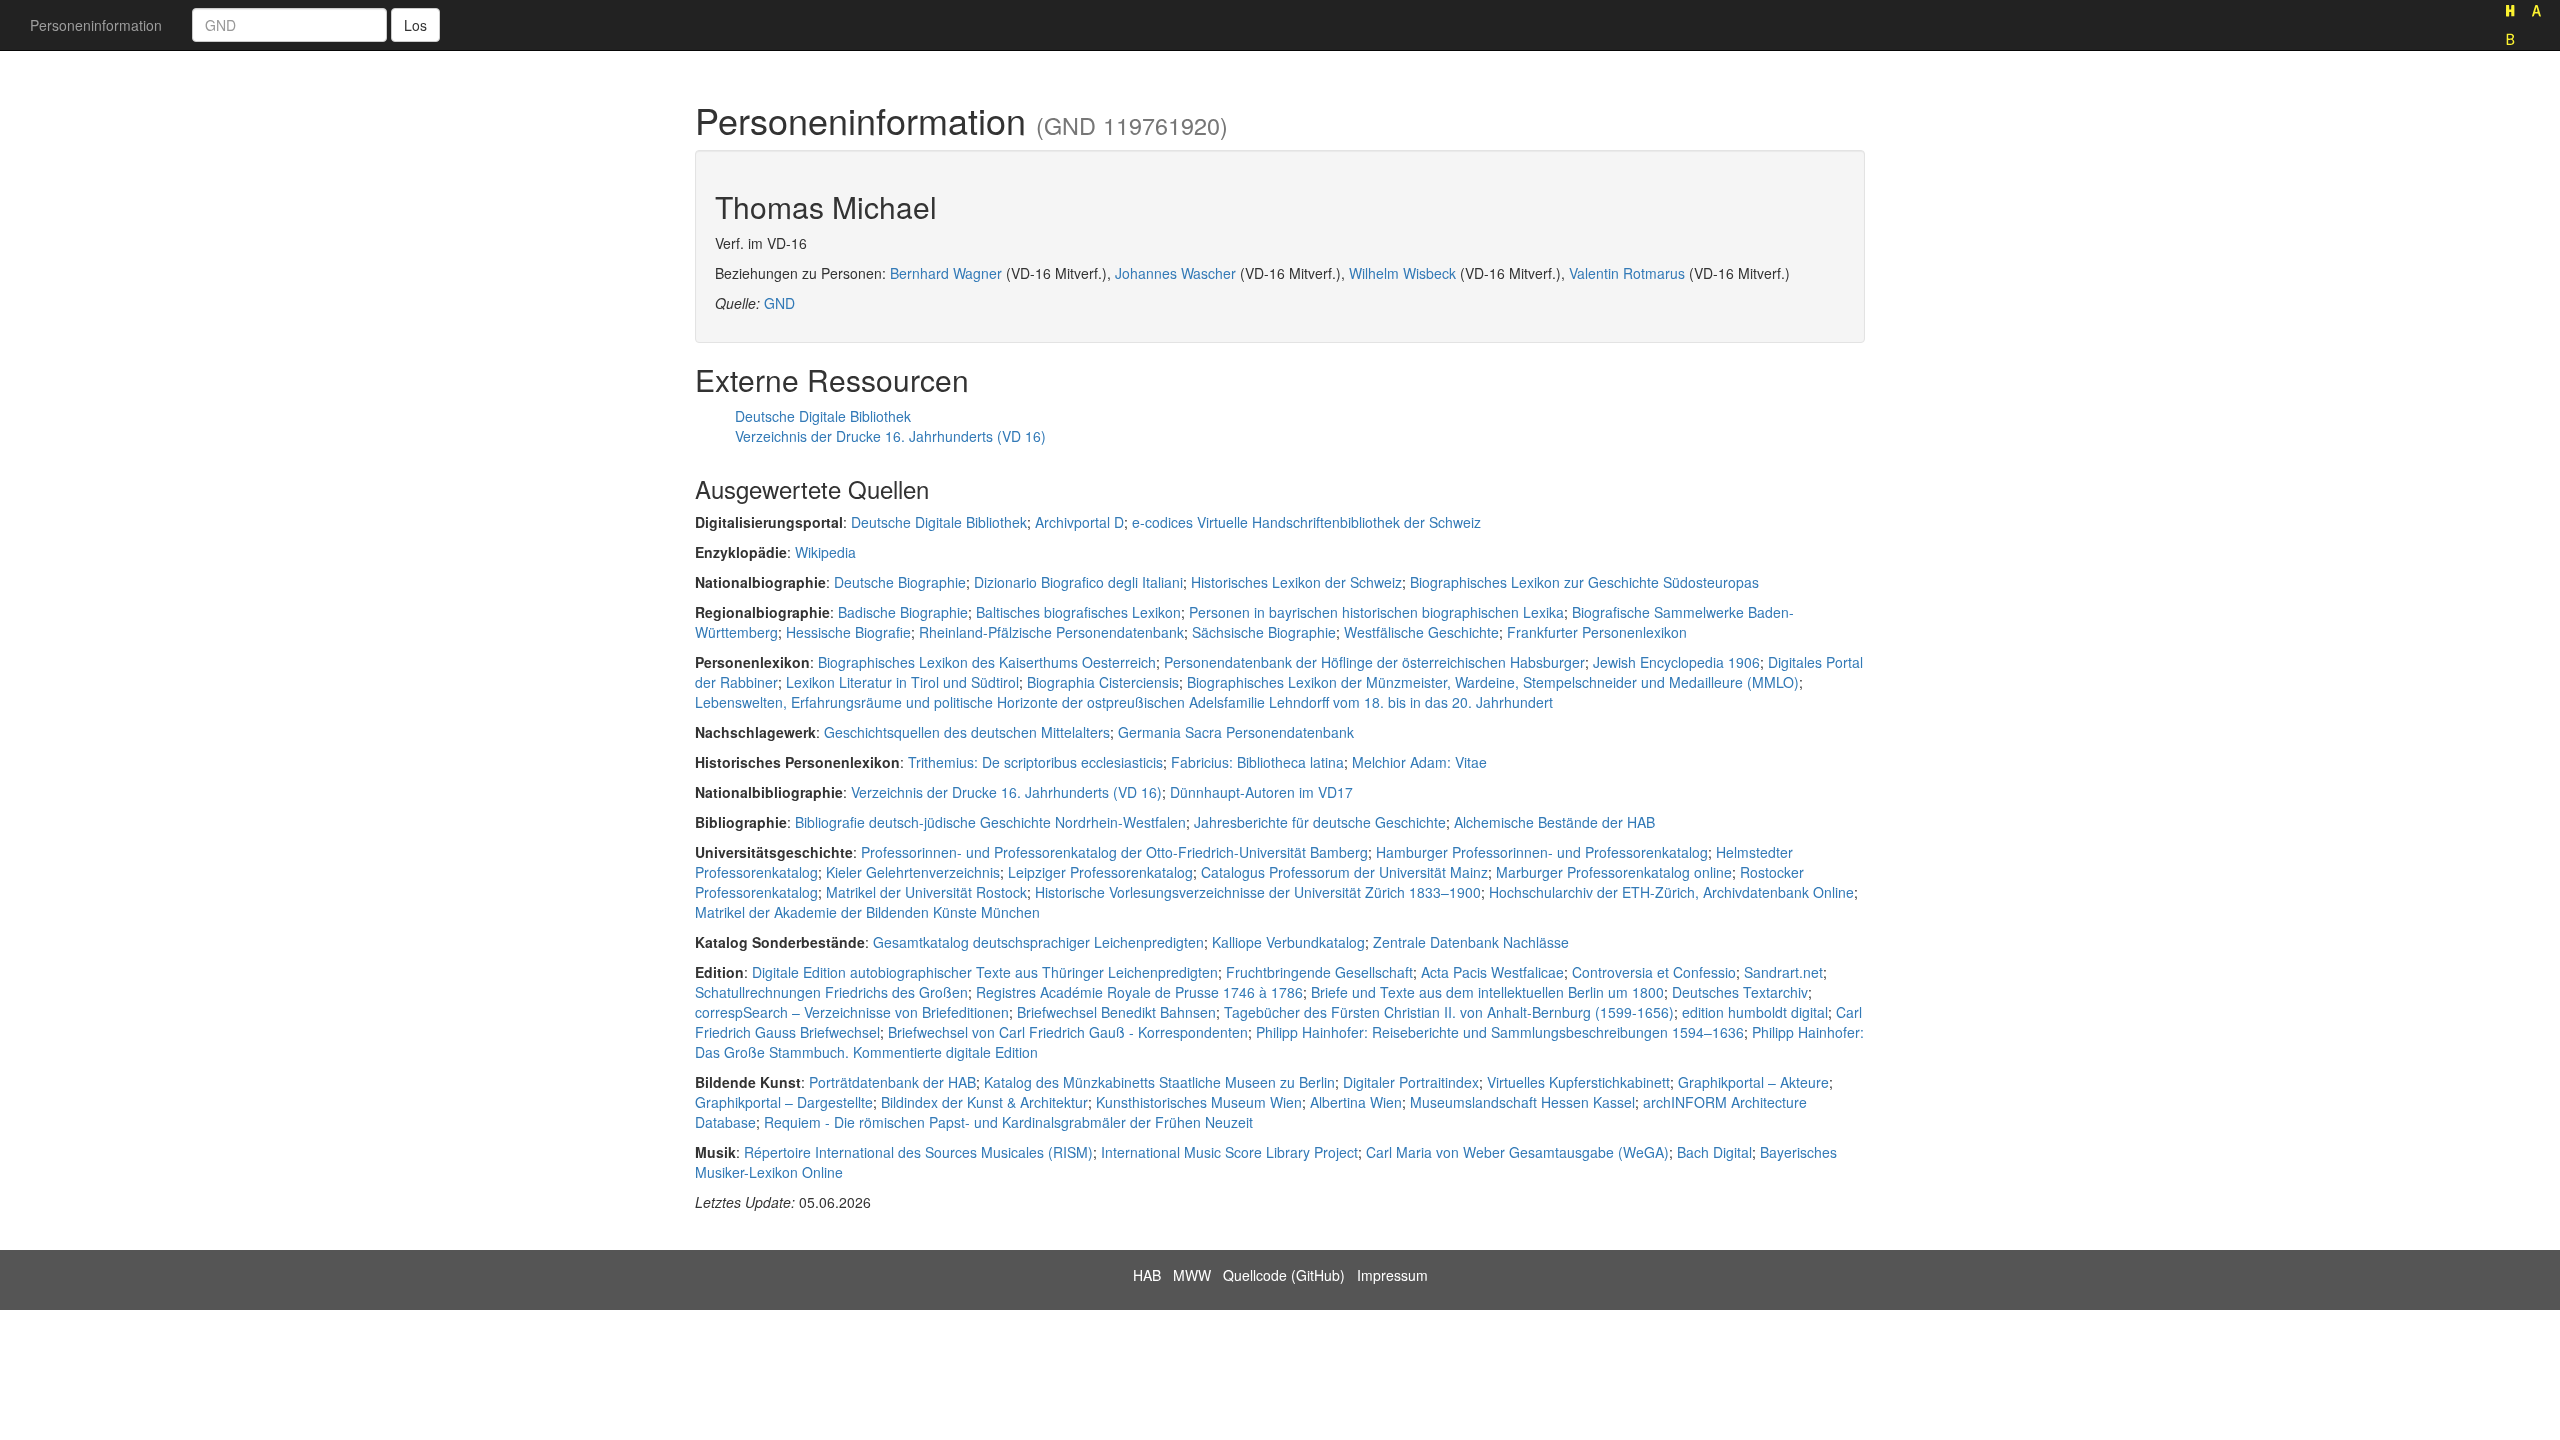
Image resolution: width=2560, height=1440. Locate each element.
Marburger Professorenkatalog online (1614, 872)
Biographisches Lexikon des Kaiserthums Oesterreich (987, 662)
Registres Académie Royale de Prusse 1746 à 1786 (1139, 992)
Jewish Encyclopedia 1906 (1676, 662)
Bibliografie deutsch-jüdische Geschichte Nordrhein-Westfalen (990, 822)
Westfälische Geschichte (1421, 632)
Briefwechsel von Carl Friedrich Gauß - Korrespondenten (1068, 1032)
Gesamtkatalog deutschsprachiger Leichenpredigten (1038, 942)
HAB (1147, 1275)
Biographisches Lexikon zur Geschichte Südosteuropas (1584, 582)
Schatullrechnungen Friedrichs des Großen (831, 992)
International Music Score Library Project (1229, 1152)
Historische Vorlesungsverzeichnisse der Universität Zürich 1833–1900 (1258, 892)
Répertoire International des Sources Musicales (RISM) (918, 1152)
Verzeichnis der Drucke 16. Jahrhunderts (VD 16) (890, 436)
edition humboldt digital (1755, 1012)
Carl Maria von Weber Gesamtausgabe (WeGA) (1517, 1152)
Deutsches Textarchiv (1740, 992)
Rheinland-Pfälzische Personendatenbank (1051, 632)
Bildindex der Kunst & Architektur (984, 1102)
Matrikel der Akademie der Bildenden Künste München (867, 912)
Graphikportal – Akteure (1753, 1082)
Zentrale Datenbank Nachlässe (1471, 942)
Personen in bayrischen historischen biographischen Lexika (1376, 612)
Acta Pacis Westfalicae (1492, 972)
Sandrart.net (1783, 972)
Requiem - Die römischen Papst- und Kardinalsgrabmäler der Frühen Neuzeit (1008, 1122)
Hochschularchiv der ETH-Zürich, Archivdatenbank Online (1671, 892)
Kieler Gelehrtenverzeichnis (913, 872)
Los (415, 25)
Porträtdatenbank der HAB (892, 1082)
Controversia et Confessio (1654, 972)
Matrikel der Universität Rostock (926, 892)
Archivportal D (1079, 522)
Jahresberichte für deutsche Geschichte (1320, 822)
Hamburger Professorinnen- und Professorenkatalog (1542, 852)
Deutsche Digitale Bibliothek (823, 416)
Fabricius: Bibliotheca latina (1257, 762)
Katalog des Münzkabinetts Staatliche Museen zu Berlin (1159, 1082)
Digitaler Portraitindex (1411, 1082)
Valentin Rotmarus (1627, 273)
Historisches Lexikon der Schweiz (1296, 582)
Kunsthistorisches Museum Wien (1199, 1102)
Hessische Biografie (848, 632)
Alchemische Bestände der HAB (1554, 822)
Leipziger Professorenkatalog (1100, 872)
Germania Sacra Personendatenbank (1236, 732)
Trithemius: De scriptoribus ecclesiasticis (1035, 762)
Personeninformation (96, 25)
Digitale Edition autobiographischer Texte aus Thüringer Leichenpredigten (985, 972)
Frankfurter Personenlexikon (1597, 632)
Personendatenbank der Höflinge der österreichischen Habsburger (1374, 662)
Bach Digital (1714, 1152)
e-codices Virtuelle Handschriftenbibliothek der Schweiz (1306, 522)
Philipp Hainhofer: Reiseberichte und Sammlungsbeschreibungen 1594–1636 (1500, 1032)
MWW (1192, 1275)
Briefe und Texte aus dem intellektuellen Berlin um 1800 (1487, 992)
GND (779, 303)
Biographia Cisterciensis (1103, 682)
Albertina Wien (1356, 1102)
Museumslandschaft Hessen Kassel (1522, 1102)
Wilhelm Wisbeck (1402, 273)
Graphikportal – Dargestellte (784, 1102)
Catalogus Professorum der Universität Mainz (1344, 872)
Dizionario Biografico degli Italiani (1078, 582)
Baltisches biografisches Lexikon (1078, 612)
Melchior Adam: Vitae (1419, 762)
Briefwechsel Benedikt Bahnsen (1116, 1012)
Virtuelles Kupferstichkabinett (1578, 1082)
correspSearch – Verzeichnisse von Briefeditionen (852, 1012)
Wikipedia (825, 552)
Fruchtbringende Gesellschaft (1319, 972)
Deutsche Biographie (900, 582)
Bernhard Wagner (946, 273)
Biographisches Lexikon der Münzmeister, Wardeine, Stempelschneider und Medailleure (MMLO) (1493, 682)
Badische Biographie (903, 612)
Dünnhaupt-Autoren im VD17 (1261, 792)
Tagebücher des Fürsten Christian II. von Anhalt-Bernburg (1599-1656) (1449, 1012)
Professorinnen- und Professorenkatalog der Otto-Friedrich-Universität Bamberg (1114, 852)
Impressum (1392, 1275)
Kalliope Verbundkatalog (1288, 942)
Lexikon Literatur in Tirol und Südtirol (902, 682)
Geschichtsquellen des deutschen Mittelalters (967, 732)
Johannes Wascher (1175, 273)
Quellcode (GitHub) (1284, 1275)
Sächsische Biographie (1264, 632)
